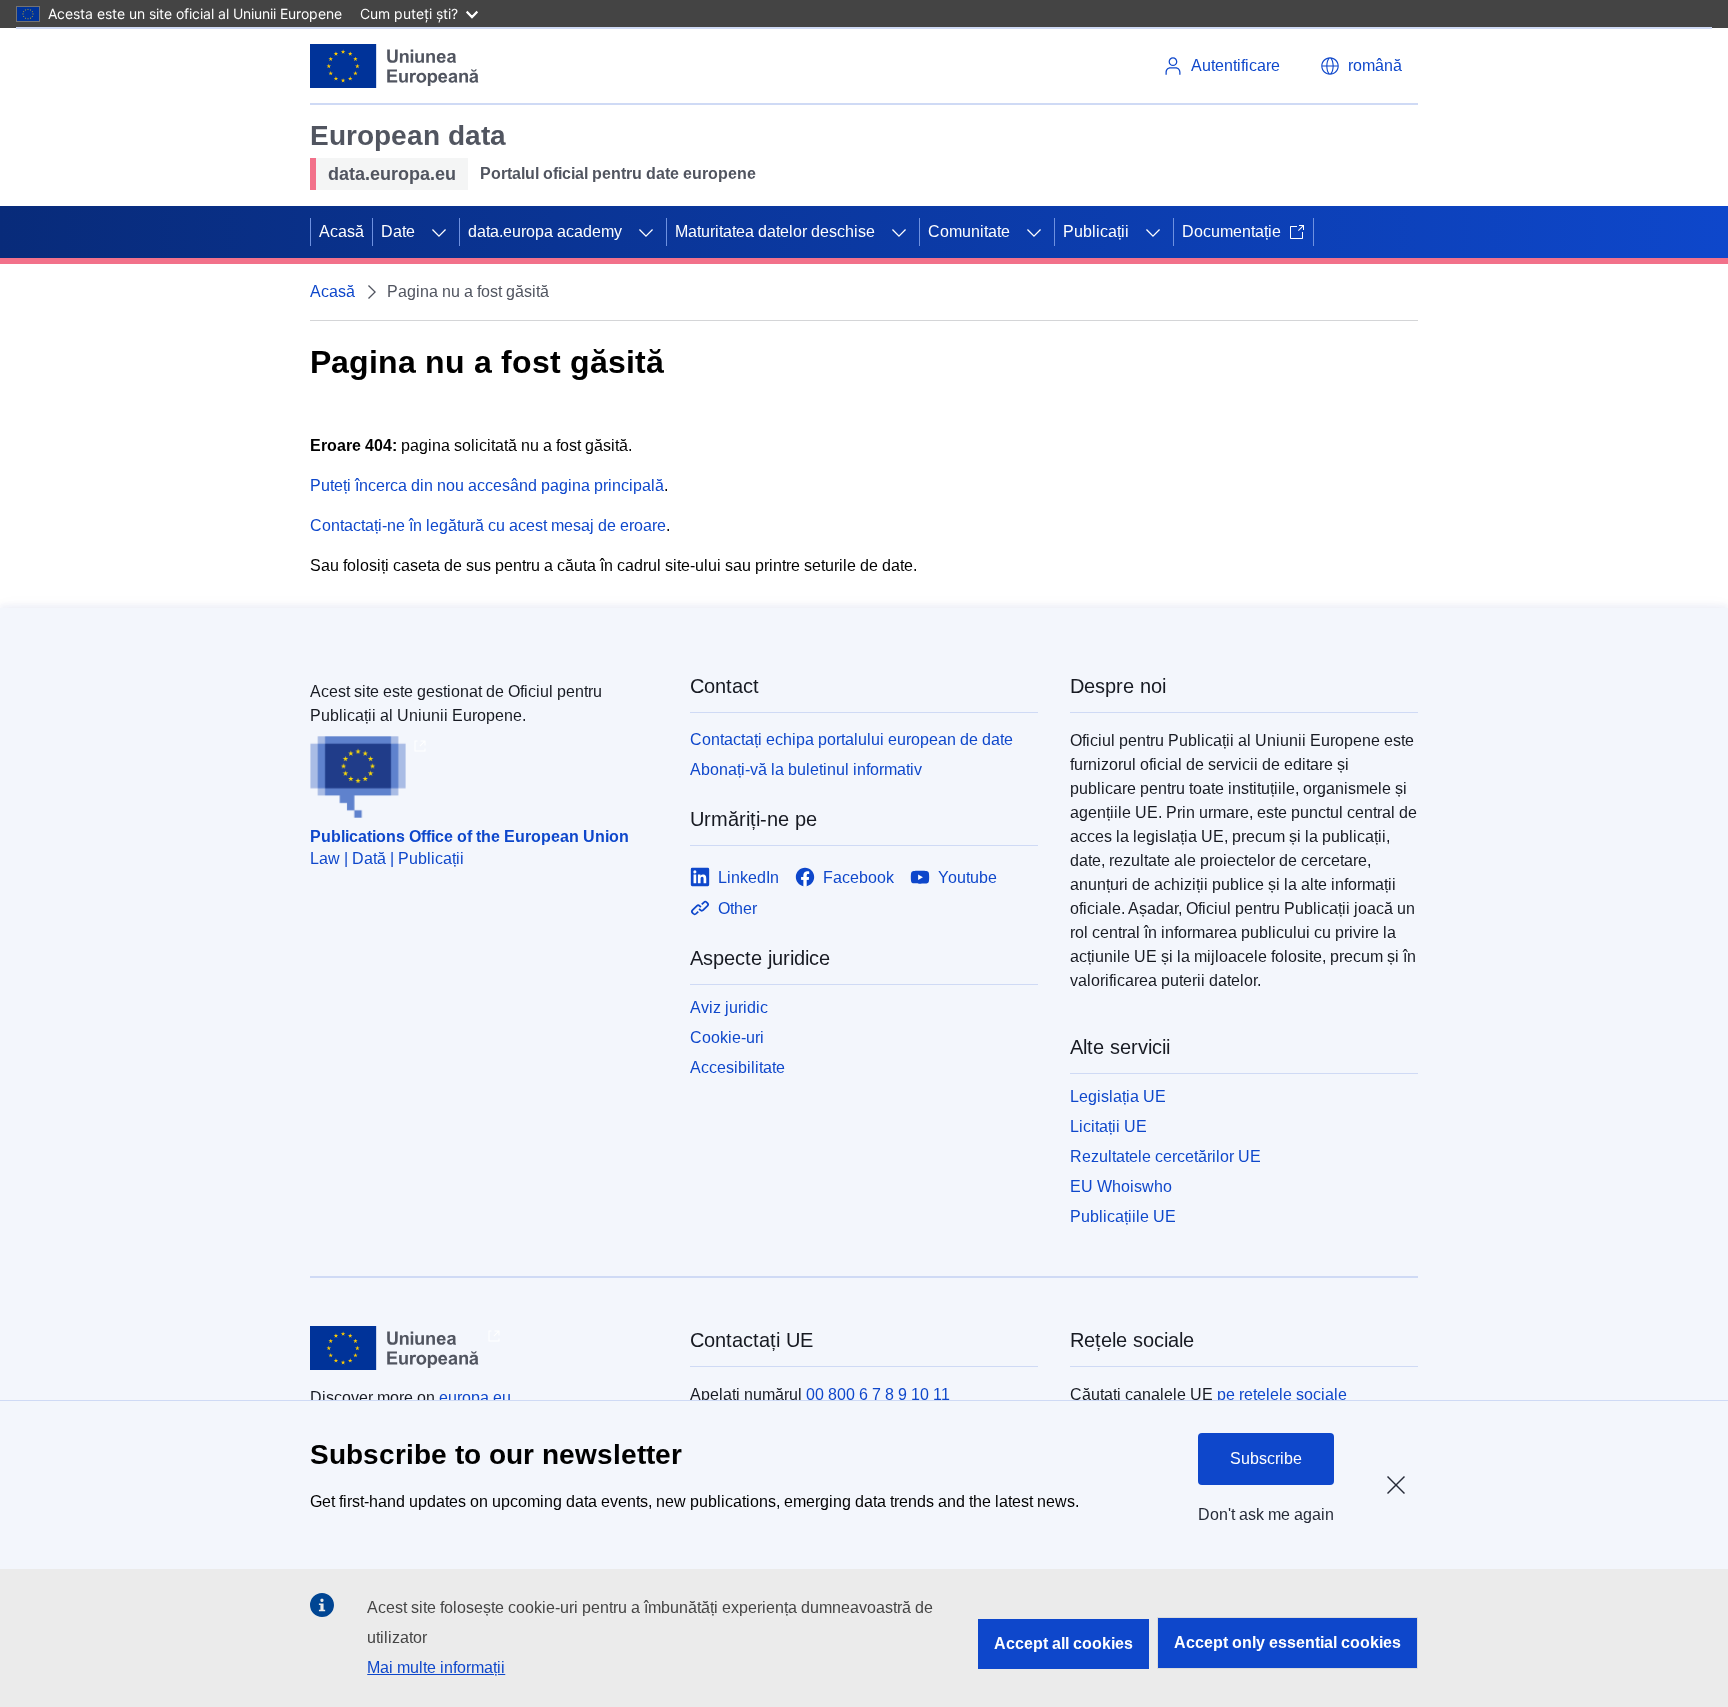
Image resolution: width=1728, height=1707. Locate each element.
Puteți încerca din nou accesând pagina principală (487, 485)
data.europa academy (545, 231)
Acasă (341, 231)
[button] (1361, 66)
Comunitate (969, 231)
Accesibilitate (737, 1067)
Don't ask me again (1266, 1514)
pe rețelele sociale (1282, 1394)
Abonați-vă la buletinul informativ (806, 769)
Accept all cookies (1063, 1643)
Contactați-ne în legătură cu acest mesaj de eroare (488, 525)
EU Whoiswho (1121, 1186)
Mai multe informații (436, 1667)
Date (398, 231)
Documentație (1231, 231)
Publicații (1096, 231)
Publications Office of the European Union (469, 836)
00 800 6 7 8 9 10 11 (878, 1394)
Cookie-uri (727, 1037)
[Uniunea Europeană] (395, 66)
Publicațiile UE (1123, 1216)
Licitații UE (1108, 1126)
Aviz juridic (729, 1007)
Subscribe (1266, 1458)
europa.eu (475, 1397)
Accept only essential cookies (1287, 1642)
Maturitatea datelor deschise (775, 231)
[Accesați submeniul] (439, 232)
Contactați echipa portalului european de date (851, 739)
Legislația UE (1118, 1096)
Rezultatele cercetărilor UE (1165, 1156)
